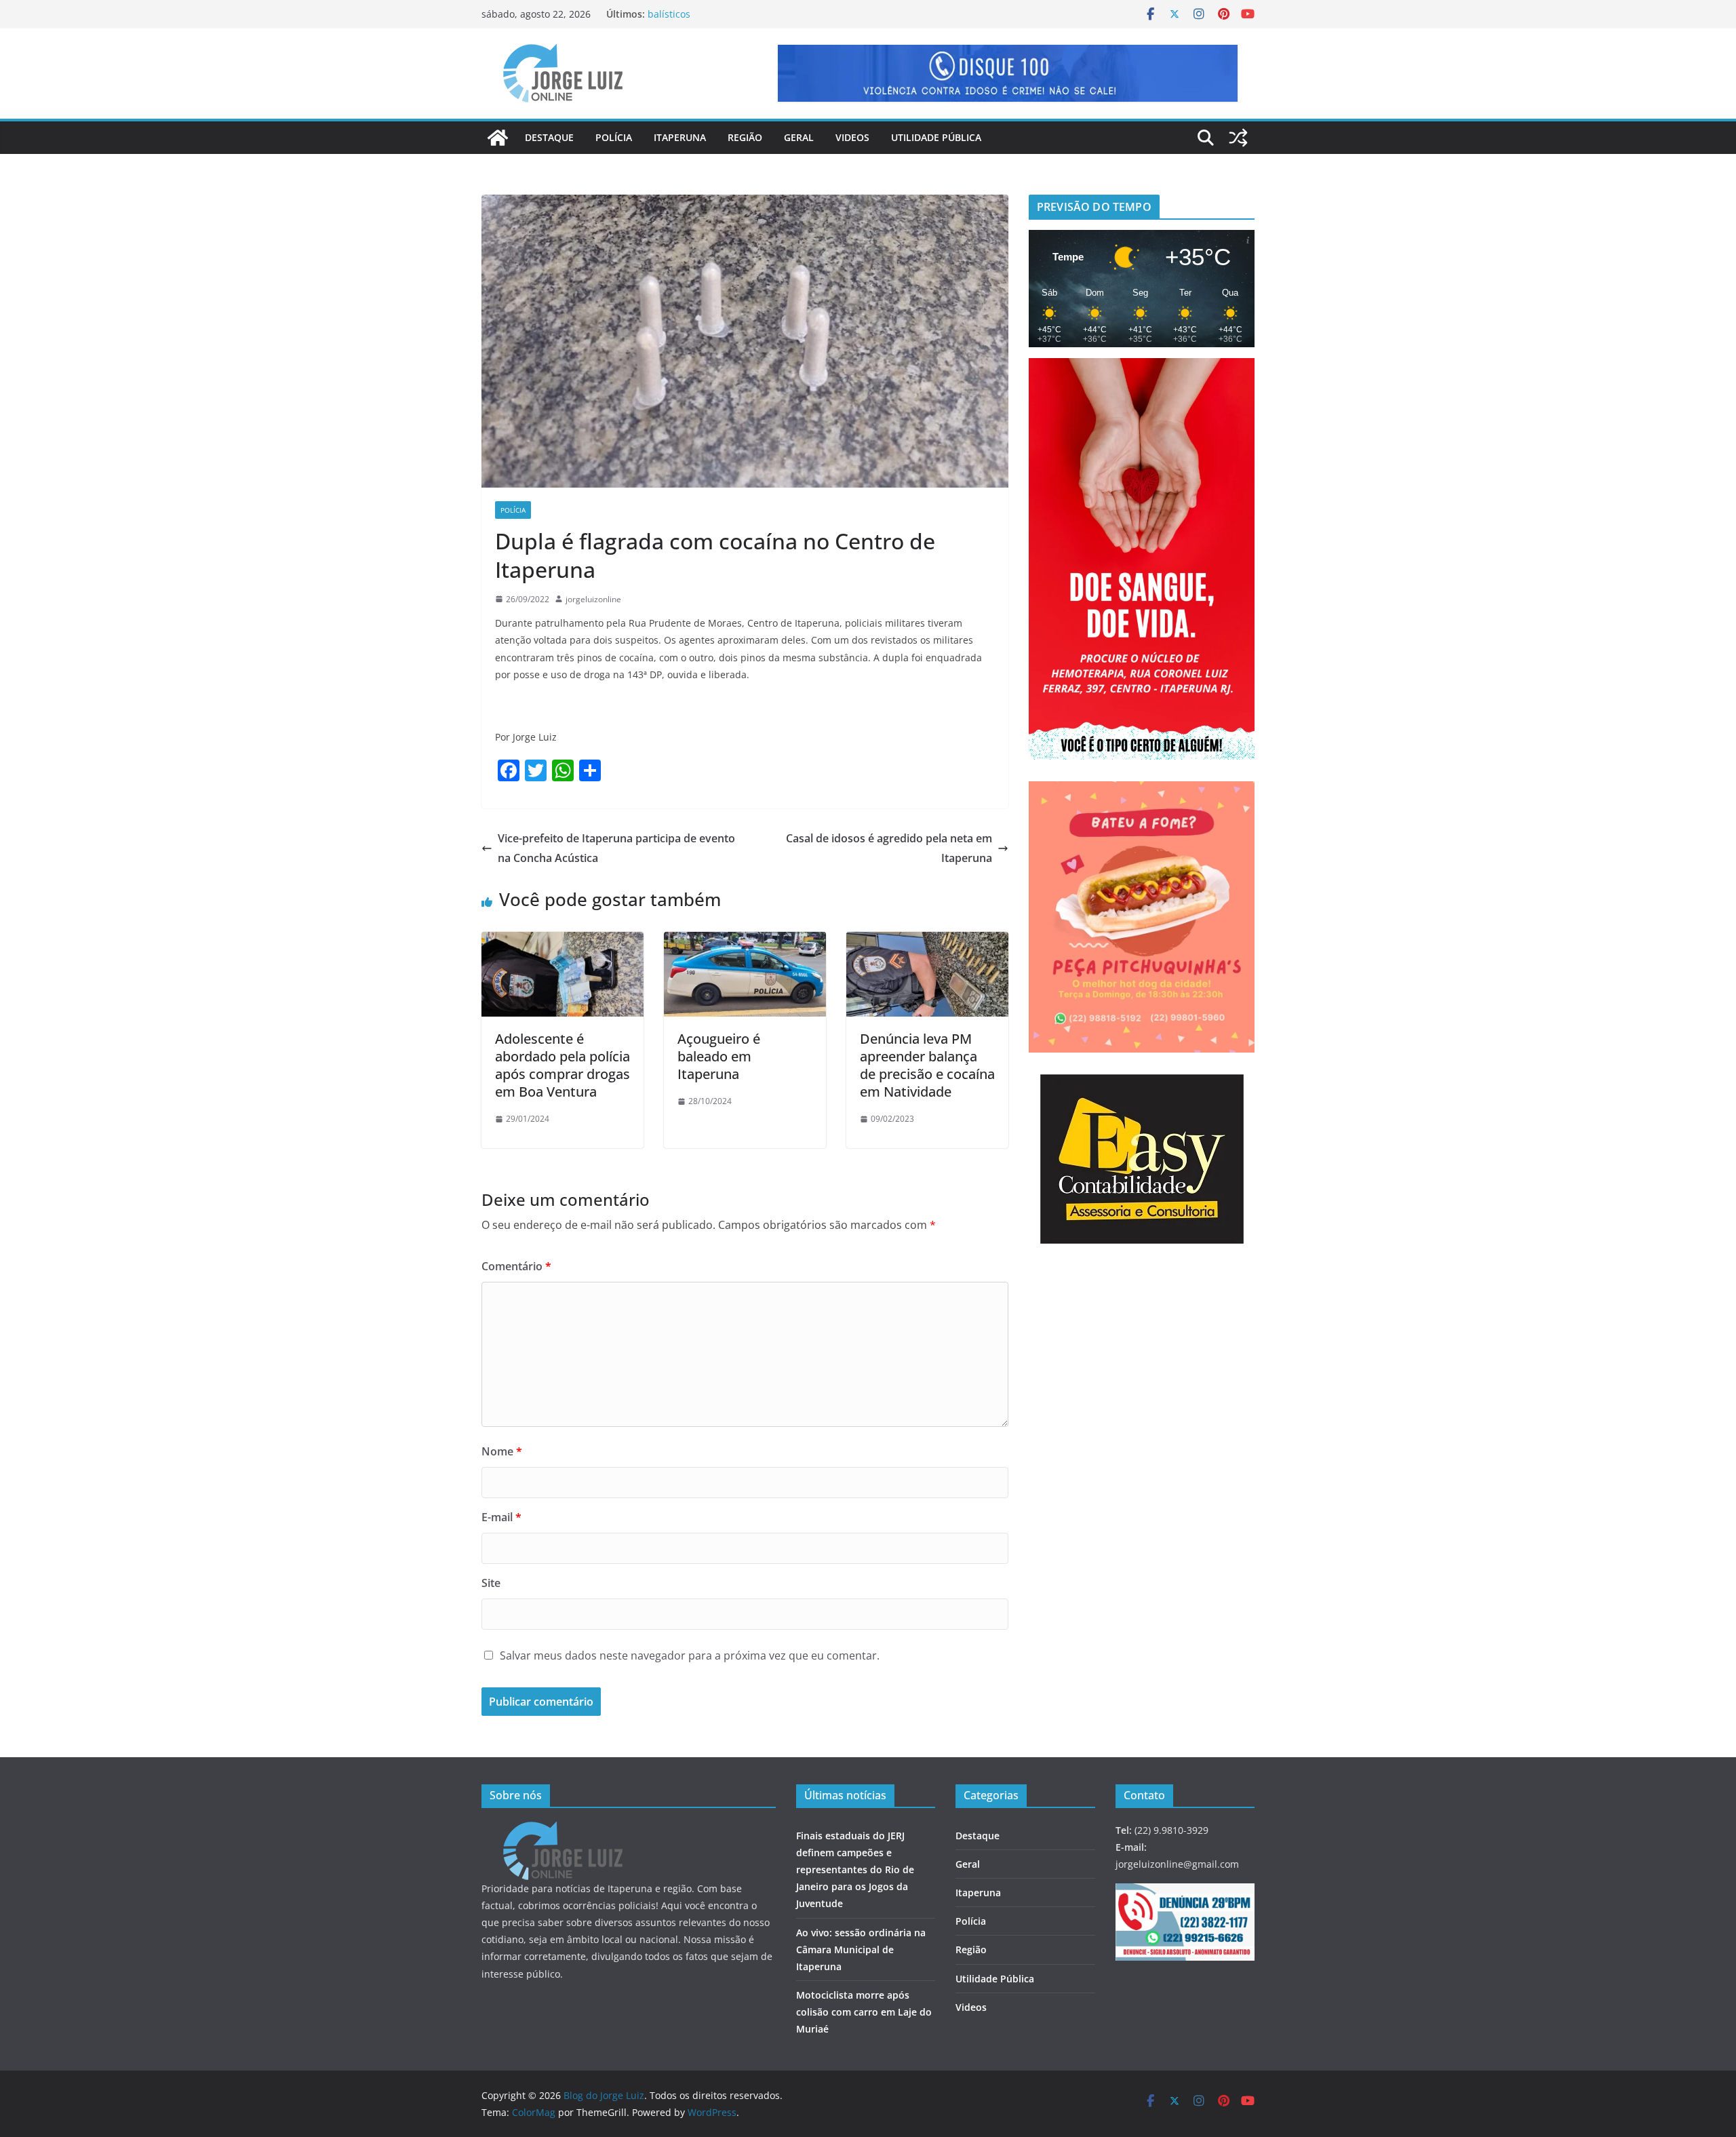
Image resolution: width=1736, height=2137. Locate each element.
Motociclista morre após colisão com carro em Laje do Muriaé (864, 2012)
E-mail (501, 1517)
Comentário (516, 1266)
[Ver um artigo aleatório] (1238, 138)
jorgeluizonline (593, 599)
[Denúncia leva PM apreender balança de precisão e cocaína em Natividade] (927, 941)
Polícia (614, 137)
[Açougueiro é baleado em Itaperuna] (745, 941)
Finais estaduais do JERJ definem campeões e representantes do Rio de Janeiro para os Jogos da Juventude (855, 1870)
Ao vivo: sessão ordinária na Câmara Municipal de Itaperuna (861, 1949)
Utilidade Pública (936, 137)
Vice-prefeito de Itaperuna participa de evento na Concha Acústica (616, 848)
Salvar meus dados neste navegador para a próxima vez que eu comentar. (690, 1655)
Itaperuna (680, 137)
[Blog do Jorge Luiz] (498, 138)
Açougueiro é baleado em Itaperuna (719, 1056)
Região (745, 137)
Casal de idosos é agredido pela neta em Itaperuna (889, 848)
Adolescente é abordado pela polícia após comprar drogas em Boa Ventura (563, 1065)
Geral (799, 137)
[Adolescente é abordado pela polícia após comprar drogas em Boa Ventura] (563, 941)
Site (491, 1583)
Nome (502, 1451)
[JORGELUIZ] (563, 1830)
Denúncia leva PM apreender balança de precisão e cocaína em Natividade (927, 1065)
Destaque (549, 137)
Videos (852, 137)
